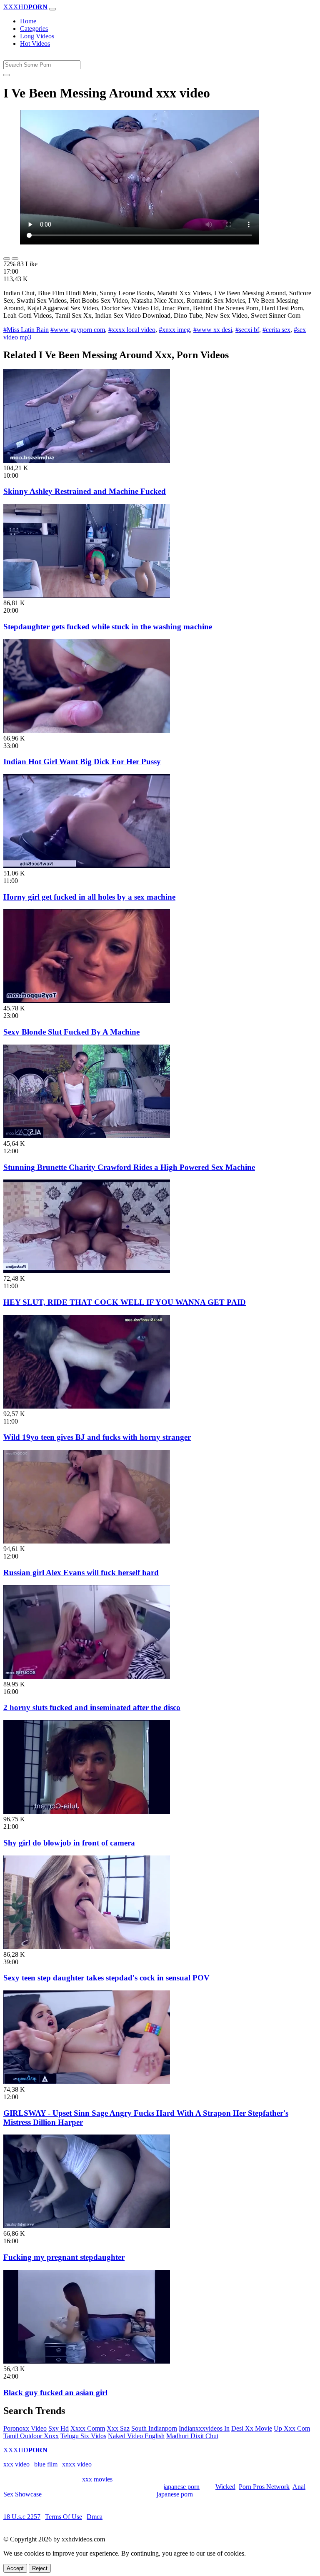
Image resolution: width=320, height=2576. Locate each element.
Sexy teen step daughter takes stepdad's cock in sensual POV (106, 1978)
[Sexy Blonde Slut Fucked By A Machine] (87, 1001)
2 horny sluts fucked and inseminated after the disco (92, 1707)
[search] (7, 75)
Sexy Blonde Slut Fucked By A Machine (71, 1032)
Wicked (225, 2487)
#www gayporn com (78, 330)
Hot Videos (35, 44)
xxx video (16, 2464)
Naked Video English (136, 2436)
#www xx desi (213, 330)
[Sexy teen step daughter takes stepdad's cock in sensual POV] (87, 1947)
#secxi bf (247, 330)
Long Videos (37, 36)
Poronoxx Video (25, 2428)
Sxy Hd (59, 2428)
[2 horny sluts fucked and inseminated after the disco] (87, 1677)
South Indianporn (154, 2428)
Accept (15, 2568)
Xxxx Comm (88, 2428)
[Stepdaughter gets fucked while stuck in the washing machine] (87, 595)
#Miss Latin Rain (26, 330)
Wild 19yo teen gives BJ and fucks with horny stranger (97, 1437)
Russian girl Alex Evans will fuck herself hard (81, 1572)
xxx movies (97, 2479)
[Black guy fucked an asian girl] (87, 2361)
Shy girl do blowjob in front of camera (69, 1843)
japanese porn (181, 2487)
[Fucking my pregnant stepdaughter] (87, 2226)
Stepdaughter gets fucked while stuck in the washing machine (108, 627)
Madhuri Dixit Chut (192, 2436)
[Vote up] (7, 259)
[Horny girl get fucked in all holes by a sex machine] (87, 866)
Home (28, 21)
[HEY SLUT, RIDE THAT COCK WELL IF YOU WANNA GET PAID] (87, 1271)
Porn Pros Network (264, 2487)
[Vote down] (15, 259)
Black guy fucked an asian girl (55, 2393)
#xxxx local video (132, 330)
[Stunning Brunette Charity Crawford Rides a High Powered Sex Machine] (87, 1136)
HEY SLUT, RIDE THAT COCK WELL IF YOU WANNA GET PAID (125, 1302)
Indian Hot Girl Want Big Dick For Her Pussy (82, 762)
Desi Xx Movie (252, 2428)
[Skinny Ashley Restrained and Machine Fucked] (87, 460)
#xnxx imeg (174, 330)
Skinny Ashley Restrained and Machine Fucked (85, 491)
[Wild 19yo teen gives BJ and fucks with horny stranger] (87, 1406)
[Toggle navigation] (52, 9)
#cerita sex (276, 330)
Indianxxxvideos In (204, 2428)
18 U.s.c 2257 (22, 2517)
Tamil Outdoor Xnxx (31, 2436)
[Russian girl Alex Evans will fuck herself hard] (87, 1541)
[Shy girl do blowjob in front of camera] (87, 1812)
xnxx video (77, 2464)
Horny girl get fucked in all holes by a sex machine (89, 897)
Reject (40, 2568)
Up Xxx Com (292, 2428)
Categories (34, 29)
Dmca (95, 2517)
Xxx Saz (118, 2428)
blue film (46, 2464)
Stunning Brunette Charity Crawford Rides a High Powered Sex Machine (129, 1167)
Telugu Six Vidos (83, 2436)
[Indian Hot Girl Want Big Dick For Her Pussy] (87, 731)
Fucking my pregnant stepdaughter (64, 2257)
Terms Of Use (64, 2517)
